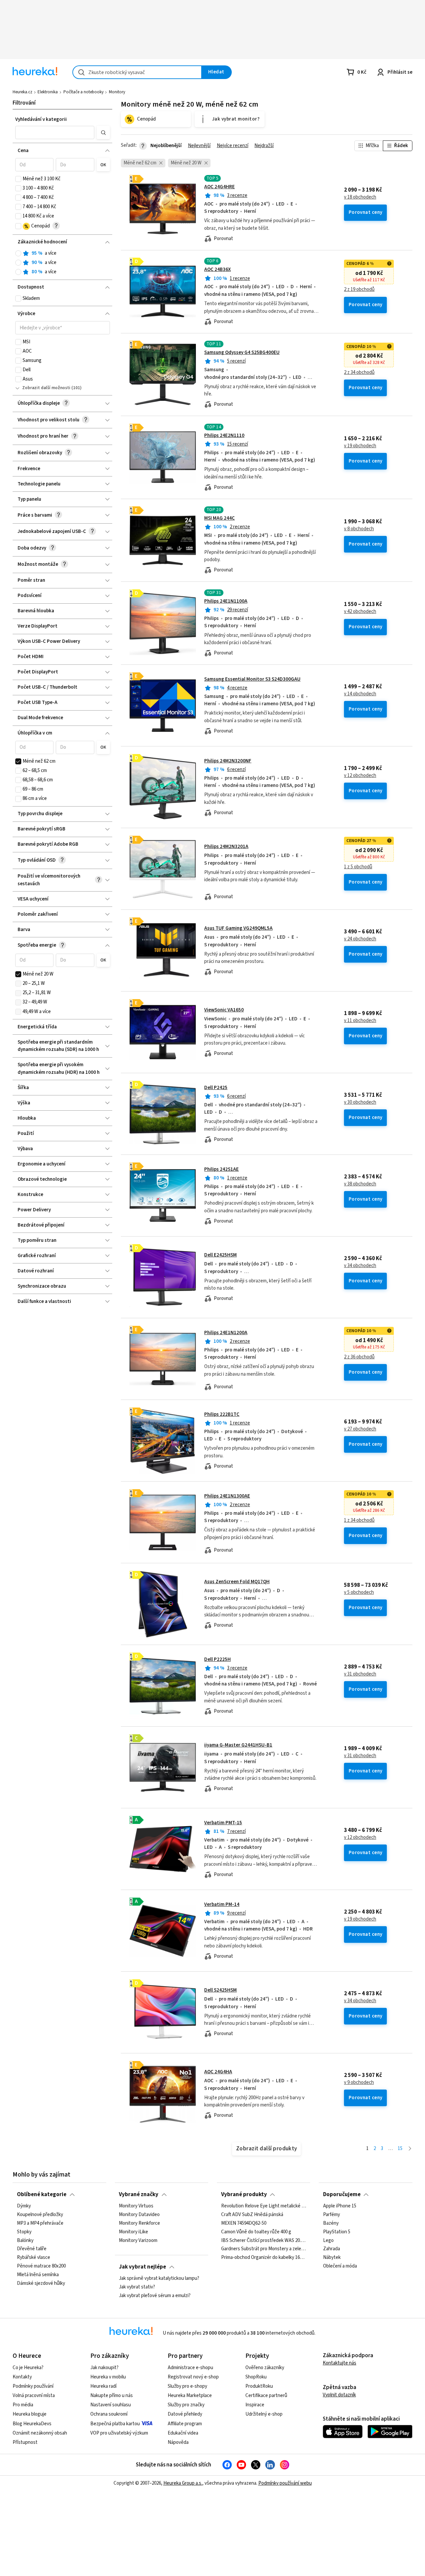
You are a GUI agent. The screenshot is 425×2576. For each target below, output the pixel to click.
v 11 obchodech (360, 1021)
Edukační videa (183, 2433)
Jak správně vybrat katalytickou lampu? (159, 2278)
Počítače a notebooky (84, 92)
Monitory (117, 92)
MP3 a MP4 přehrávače (40, 2223)
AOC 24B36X (217, 269)
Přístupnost (25, 2442)
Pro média (23, 2405)
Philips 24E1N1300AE (227, 1496)
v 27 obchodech (360, 1429)
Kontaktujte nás (340, 2363)
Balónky (25, 2240)
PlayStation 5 (337, 2232)
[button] (55, 132)
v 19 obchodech (360, 446)
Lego (328, 2240)
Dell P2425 (216, 1088)
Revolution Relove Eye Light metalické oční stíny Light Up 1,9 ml (264, 2206)
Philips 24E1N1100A (226, 601)
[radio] (18, 253)
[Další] (410, 2149)
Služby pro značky (186, 2405)
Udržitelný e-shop (264, 2414)
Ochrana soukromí (109, 2414)
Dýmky (24, 2206)
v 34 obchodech (360, 1266)
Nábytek (332, 2258)
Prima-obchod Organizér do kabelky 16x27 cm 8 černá (264, 2258)
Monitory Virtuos (136, 2206)
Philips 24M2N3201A (226, 847)
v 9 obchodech (359, 2083)
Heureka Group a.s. (183, 2483)
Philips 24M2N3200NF (228, 761)
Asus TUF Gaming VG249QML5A (238, 928)
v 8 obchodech (359, 529)
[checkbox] (18, 179)
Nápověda (178, 2442)
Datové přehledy (185, 2414)
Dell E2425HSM (220, 1255)
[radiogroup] (63, 263)
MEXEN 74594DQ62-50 (244, 2223)
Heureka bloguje (30, 2414)
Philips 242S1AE (221, 1169)
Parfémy (332, 2215)
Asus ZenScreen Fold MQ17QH (237, 1582)
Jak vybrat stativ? (137, 2287)
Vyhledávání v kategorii (41, 119)
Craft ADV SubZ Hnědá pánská (252, 2215)
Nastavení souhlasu (111, 2405)
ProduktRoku (259, 2386)
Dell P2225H (217, 1659)
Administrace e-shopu (190, 2368)
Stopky (24, 2232)
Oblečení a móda (340, 2266)
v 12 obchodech (360, 776)
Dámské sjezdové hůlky (41, 2283)
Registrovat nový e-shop (193, 2377)
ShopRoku (256, 2377)
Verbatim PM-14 (222, 1904)
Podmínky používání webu (285, 2483)
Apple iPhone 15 (340, 2206)
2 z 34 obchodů (359, 373)
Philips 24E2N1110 (224, 435)
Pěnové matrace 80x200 (41, 2266)
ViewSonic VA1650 (224, 1010)
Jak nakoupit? (104, 2368)
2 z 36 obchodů (359, 1357)
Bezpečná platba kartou (115, 2424)
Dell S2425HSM (220, 1990)
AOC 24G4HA (218, 2072)
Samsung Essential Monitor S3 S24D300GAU (252, 679)
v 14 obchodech (360, 694)
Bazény (331, 2223)
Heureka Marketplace (190, 2396)
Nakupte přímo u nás (112, 2396)
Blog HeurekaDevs (32, 2424)
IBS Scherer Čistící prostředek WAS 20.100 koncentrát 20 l (264, 2240)
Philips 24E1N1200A (226, 1333)
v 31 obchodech (360, 1674)
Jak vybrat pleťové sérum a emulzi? (155, 2296)
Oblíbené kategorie (42, 2194)
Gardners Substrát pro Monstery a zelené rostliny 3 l (264, 2249)
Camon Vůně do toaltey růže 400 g (256, 2232)
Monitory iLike (133, 2232)
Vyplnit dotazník (339, 2395)
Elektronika (48, 92)
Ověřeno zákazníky (265, 2368)
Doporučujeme (342, 2194)
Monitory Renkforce (139, 2223)
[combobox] (137, 72)
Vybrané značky (139, 2194)
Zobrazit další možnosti (46, 388)
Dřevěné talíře (32, 2249)
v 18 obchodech (360, 197)
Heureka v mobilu (108, 2377)
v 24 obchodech (360, 939)
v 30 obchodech (360, 1102)
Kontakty (22, 2377)
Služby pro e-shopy (187, 2386)
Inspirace (255, 2405)
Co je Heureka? (28, 2368)
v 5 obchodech (359, 1592)
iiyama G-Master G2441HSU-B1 (238, 1745)
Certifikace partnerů (266, 2396)
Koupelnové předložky (40, 2215)
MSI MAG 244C (219, 518)
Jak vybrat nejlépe (142, 2267)
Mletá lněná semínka (38, 2275)
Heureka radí (103, 2386)
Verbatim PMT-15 (223, 1823)
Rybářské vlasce (34, 2258)
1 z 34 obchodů (359, 1520)
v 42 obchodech (360, 612)
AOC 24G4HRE (219, 187)
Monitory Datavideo (139, 2215)
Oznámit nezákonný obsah (40, 2433)
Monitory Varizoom (138, 2240)
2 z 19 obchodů (359, 290)
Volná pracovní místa (34, 2396)
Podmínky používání (33, 2386)
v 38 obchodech (360, 1184)
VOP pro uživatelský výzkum (119, 2433)
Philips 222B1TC (222, 1414)
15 (400, 2148)
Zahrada (332, 2249)
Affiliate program (185, 2424)
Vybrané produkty (244, 2194)
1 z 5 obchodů (358, 867)
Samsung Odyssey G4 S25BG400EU (242, 352)
